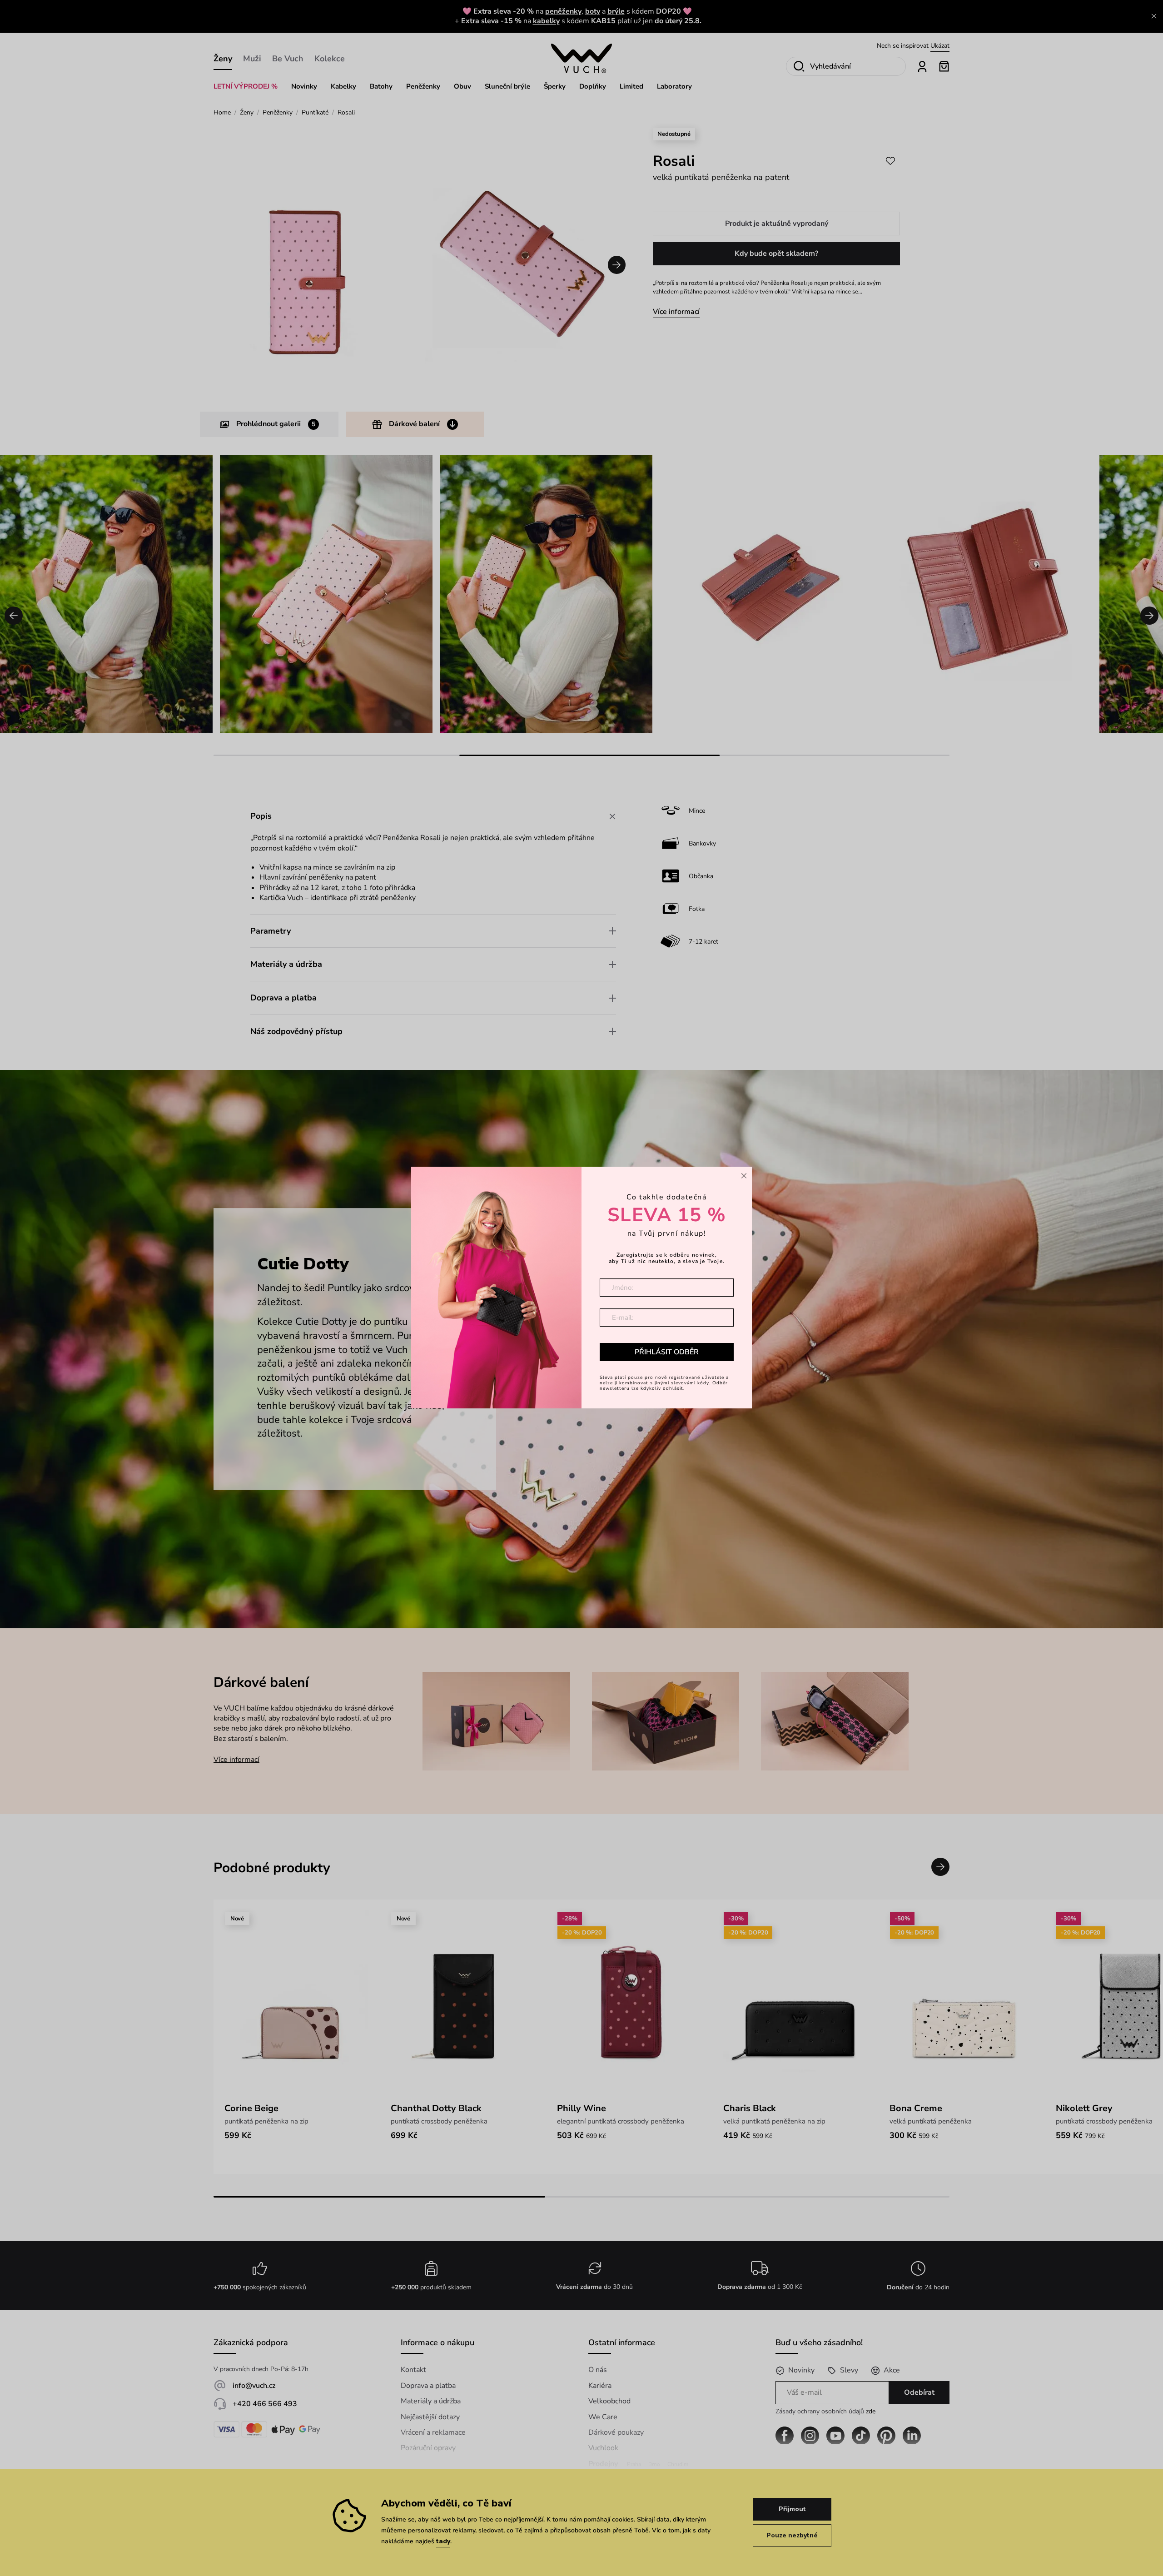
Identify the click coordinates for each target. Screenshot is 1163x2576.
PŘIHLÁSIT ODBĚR (667, 1352)
